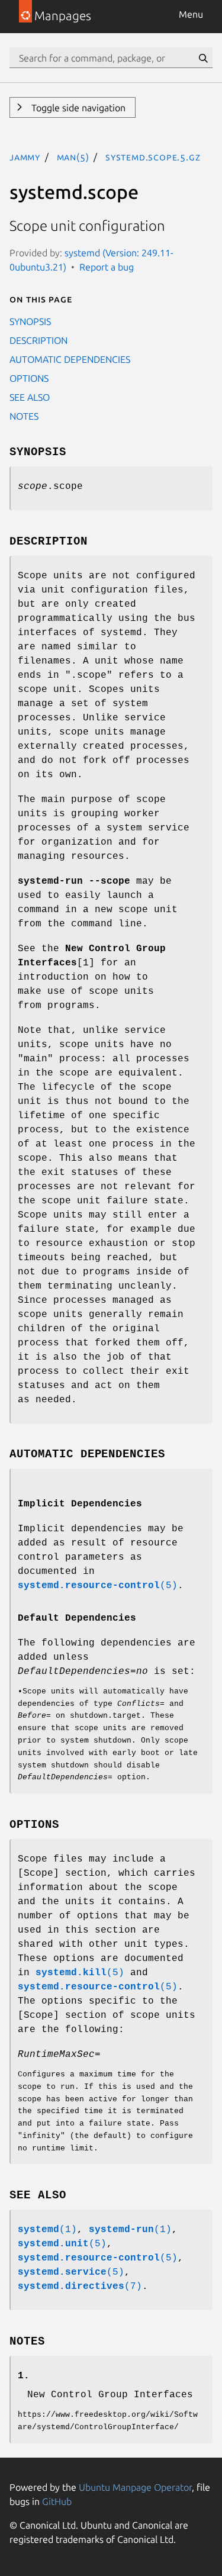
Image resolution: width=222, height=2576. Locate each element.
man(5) (73, 157)
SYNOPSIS (30, 321)
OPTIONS (29, 378)
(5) (98, 1586)
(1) (47, 2230)
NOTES (24, 416)
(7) (80, 2287)
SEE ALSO (30, 397)
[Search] (203, 58)
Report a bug (107, 267)
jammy (25, 157)
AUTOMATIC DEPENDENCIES (70, 359)
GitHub (57, 2501)
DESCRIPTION (38, 340)
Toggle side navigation (77, 108)
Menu (191, 14)
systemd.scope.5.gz (153, 157)
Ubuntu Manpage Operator (135, 2487)
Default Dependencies (77, 1618)
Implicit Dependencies (80, 1504)
